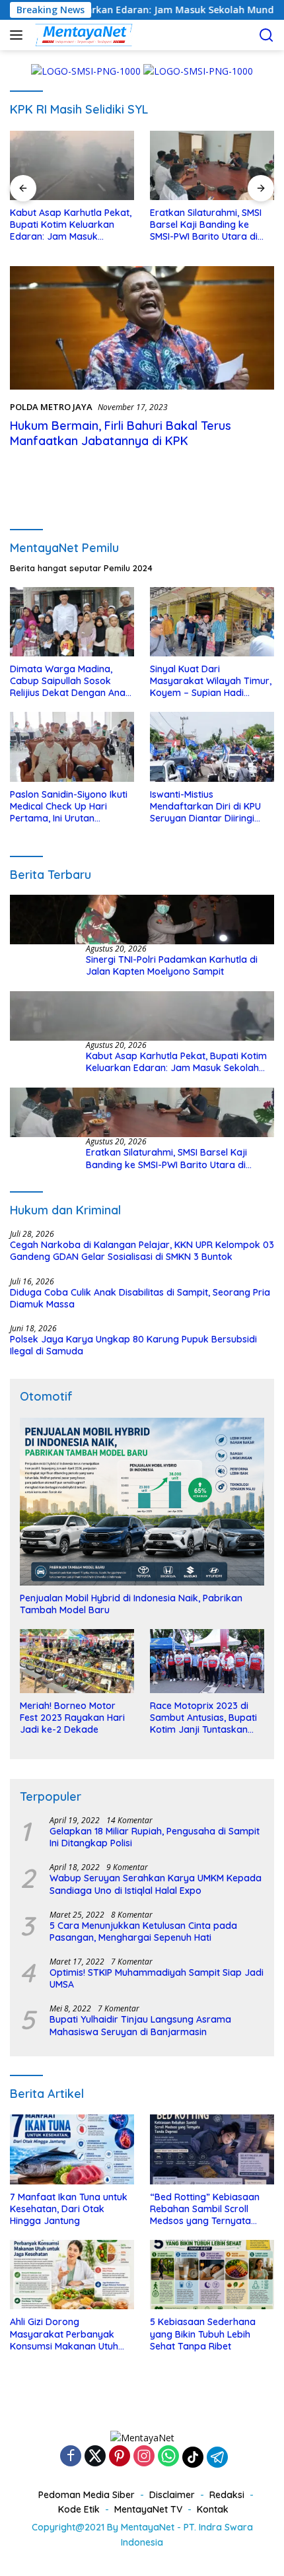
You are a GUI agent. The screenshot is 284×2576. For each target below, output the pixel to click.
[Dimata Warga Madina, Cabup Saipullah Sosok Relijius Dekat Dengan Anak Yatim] (72, 622)
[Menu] (19, 35)
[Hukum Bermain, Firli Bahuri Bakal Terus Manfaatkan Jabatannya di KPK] (142, 328)
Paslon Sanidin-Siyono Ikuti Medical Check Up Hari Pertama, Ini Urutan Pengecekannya (69, 807)
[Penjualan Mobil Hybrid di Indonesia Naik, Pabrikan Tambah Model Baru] (142, 1502)
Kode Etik (79, 2509)
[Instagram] (144, 2457)
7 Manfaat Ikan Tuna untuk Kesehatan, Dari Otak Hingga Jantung (69, 2209)
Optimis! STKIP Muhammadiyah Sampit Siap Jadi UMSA (157, 1978)
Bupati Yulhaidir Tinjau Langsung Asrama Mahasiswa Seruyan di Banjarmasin (140, 2025)
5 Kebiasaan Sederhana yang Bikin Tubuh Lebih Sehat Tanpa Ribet (203, 2334)
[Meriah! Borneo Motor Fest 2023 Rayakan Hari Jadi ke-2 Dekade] (77, 1661)
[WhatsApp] (168, 2457)
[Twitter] (95, 2457)
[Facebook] (71, 2457)
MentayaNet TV (148, 2509)
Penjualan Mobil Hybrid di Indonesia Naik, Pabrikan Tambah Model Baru (131, 1604)
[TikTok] (193, 2457)
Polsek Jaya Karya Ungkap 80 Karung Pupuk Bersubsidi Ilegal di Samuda (133, 1345)
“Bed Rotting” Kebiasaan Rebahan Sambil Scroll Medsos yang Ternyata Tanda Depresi (205, 2209)
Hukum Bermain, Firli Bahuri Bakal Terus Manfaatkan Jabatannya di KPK (121, 433)
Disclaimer (172, 2495)
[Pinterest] (120, 2457)
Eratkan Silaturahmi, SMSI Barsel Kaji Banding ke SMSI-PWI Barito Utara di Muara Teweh (206, 225)
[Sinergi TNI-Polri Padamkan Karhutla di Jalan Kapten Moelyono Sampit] (142, 920)
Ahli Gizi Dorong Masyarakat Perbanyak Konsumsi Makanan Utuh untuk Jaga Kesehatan (64, 2334)
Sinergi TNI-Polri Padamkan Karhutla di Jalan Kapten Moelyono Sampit (172, 965)
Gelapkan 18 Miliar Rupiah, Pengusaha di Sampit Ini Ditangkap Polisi (155, 1837)
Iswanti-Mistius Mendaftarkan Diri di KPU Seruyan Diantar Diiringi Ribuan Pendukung (205, 807)
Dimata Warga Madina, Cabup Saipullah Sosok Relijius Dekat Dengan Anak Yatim (70, 681)
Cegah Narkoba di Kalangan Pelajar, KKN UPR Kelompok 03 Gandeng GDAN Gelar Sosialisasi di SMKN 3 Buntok (142, 1251)
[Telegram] (217, 2457)
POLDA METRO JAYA (51, 407)
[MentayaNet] (82, 35)
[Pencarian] (266, 35)
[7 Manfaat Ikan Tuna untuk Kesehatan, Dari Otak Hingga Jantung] (72, 2149)
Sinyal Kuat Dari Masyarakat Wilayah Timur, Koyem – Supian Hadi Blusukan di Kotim (211, 681)
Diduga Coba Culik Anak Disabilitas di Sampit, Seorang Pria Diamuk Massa (140, 1298)
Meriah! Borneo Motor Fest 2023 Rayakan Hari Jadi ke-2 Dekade (72, 1718)
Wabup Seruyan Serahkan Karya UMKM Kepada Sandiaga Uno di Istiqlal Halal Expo (156, 1884)
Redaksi (227, 2495)
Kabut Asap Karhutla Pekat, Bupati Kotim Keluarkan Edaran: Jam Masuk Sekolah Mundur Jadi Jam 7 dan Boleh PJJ (71, 225)
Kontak (213, 2509)
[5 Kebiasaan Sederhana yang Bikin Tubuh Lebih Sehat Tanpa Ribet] (212, 2275)
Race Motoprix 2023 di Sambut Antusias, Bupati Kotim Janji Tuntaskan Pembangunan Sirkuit (203, 1718)
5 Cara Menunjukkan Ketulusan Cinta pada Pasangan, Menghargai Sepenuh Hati (143, 1932)
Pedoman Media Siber (87, 2495)
